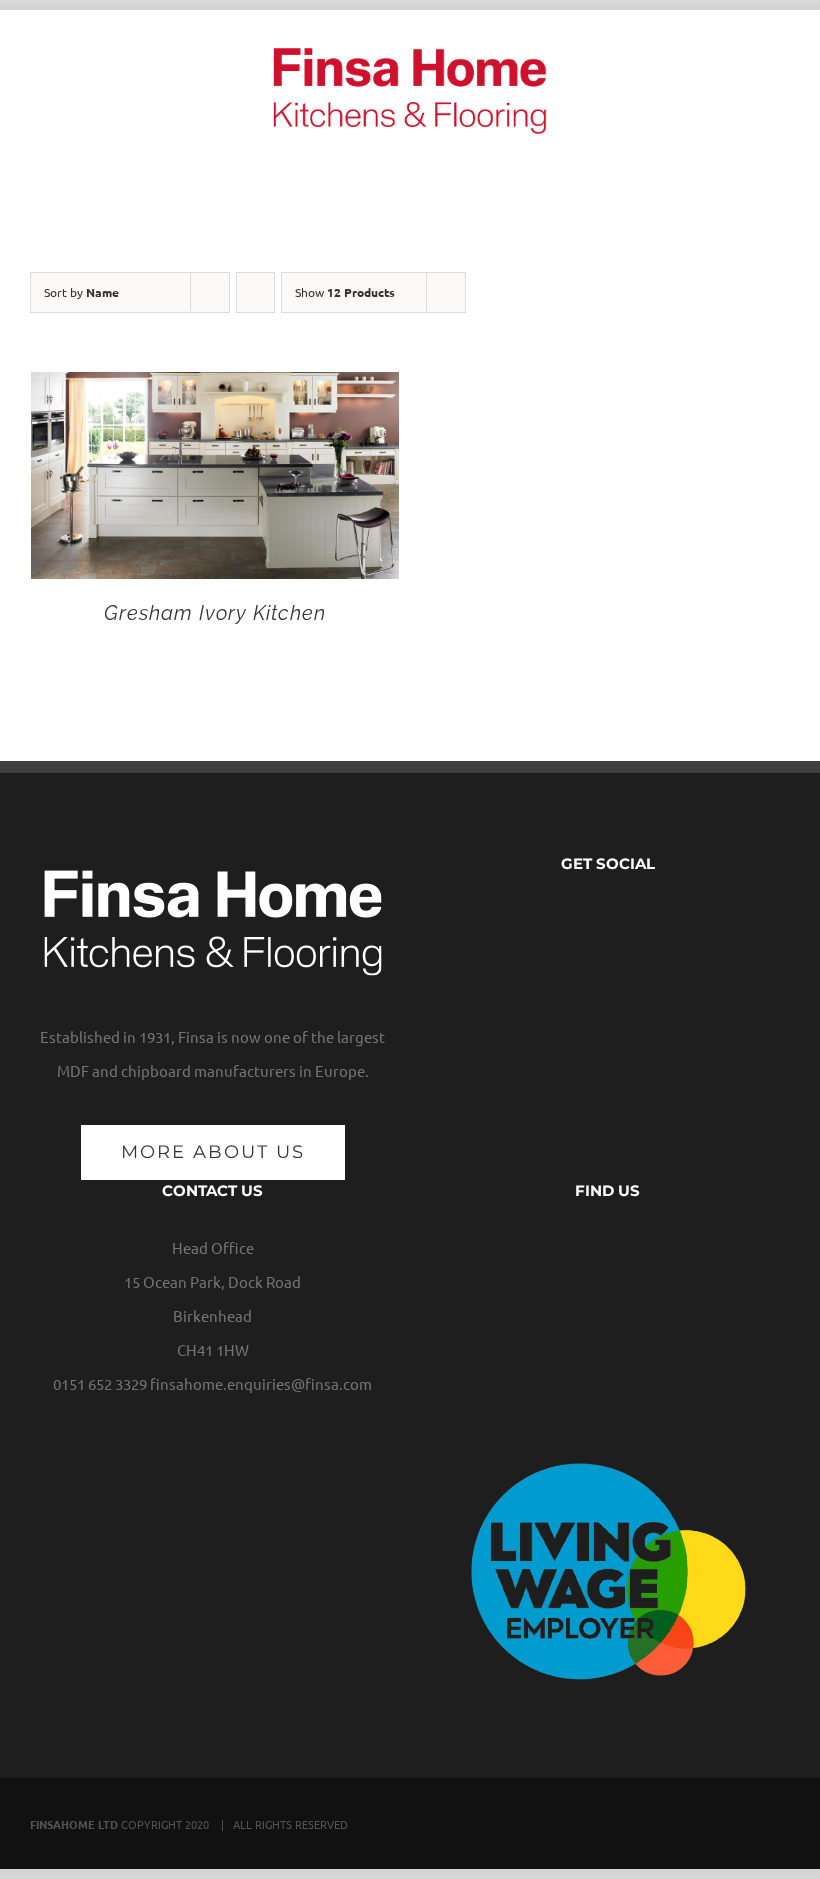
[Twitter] (593, 920)
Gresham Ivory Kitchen (215, 613)
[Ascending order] (255, 292)
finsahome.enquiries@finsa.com (261, 1383)
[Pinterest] (653, 920)
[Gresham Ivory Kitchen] (215, 388)
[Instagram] (623, 920)
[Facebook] (563, 920)
